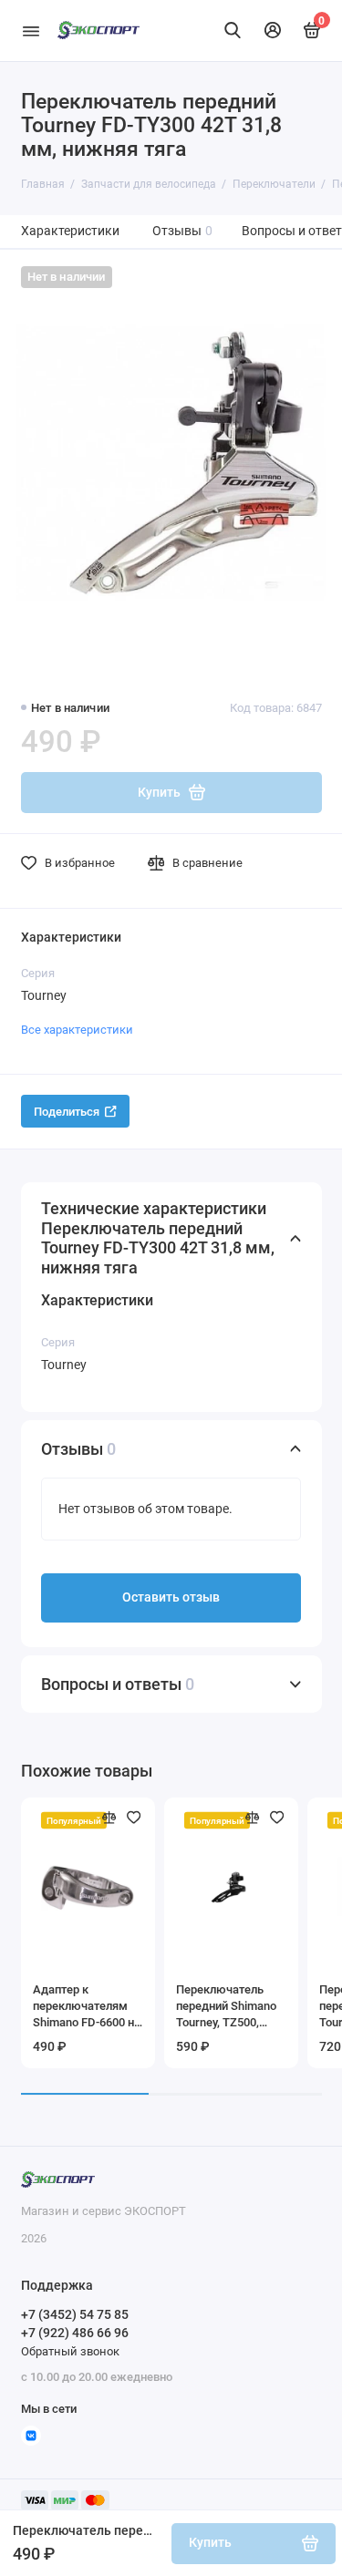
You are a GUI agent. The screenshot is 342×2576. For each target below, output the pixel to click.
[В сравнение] (109, 1818)
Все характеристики (77, 1030)
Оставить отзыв (171, 1597)
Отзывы (183, 231)
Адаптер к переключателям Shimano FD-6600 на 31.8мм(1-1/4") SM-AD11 (87, 2007)
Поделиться (67, 1112)
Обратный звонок (70, 2351)
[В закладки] (134, 1818)
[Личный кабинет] (273, 30)
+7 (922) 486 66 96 (75, 2333)
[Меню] (31, 31)
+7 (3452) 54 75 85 (75, 2314)
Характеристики (70, 231)
